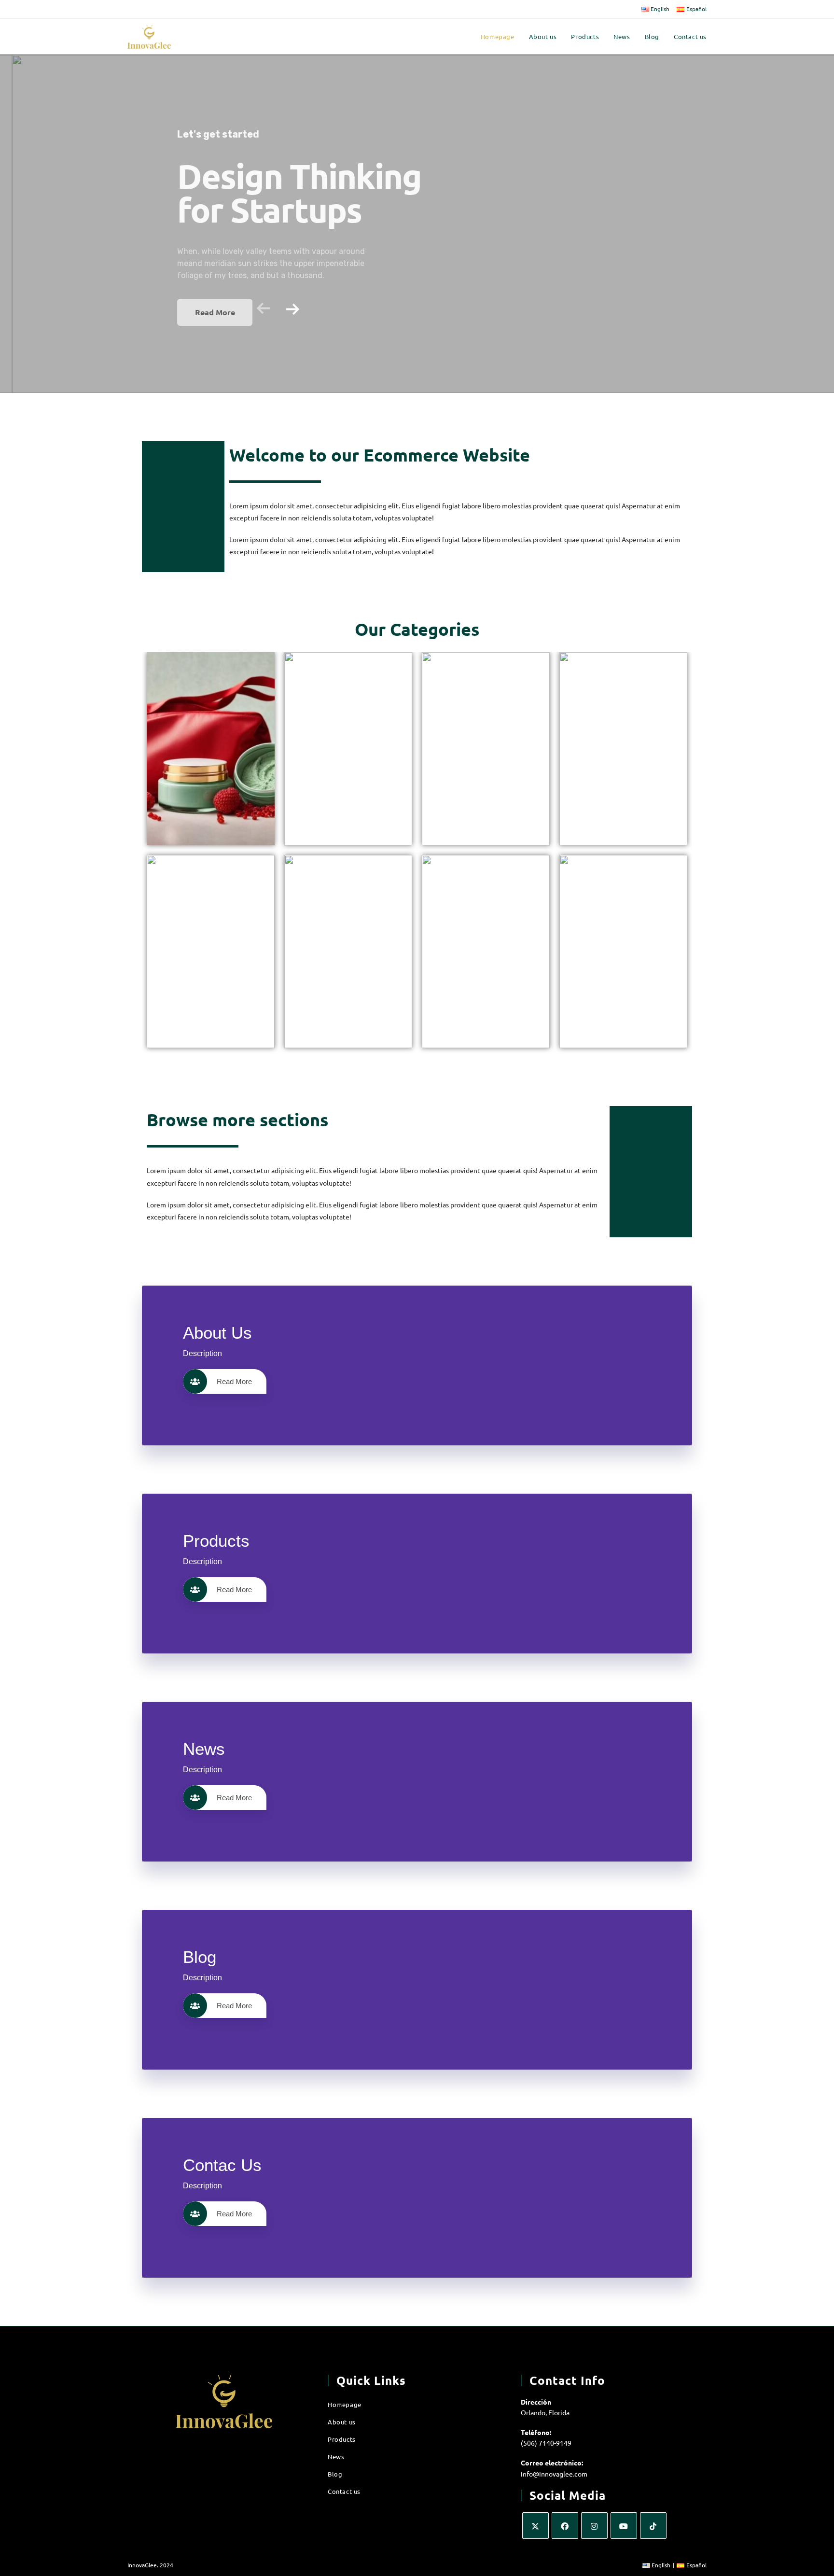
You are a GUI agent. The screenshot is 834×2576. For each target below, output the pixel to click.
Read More (234, 1381)
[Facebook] (565, 2526)
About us (342, 2422)
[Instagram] (594, 2526)
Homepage (345, 2404)
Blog (335, 2474)
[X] (535, 2526)
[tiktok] (653, 2526)
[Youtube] (624, 2526)
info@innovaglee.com (554, 2474)
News (336, 2457)
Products (342, 2439)
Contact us (344, 2491)
